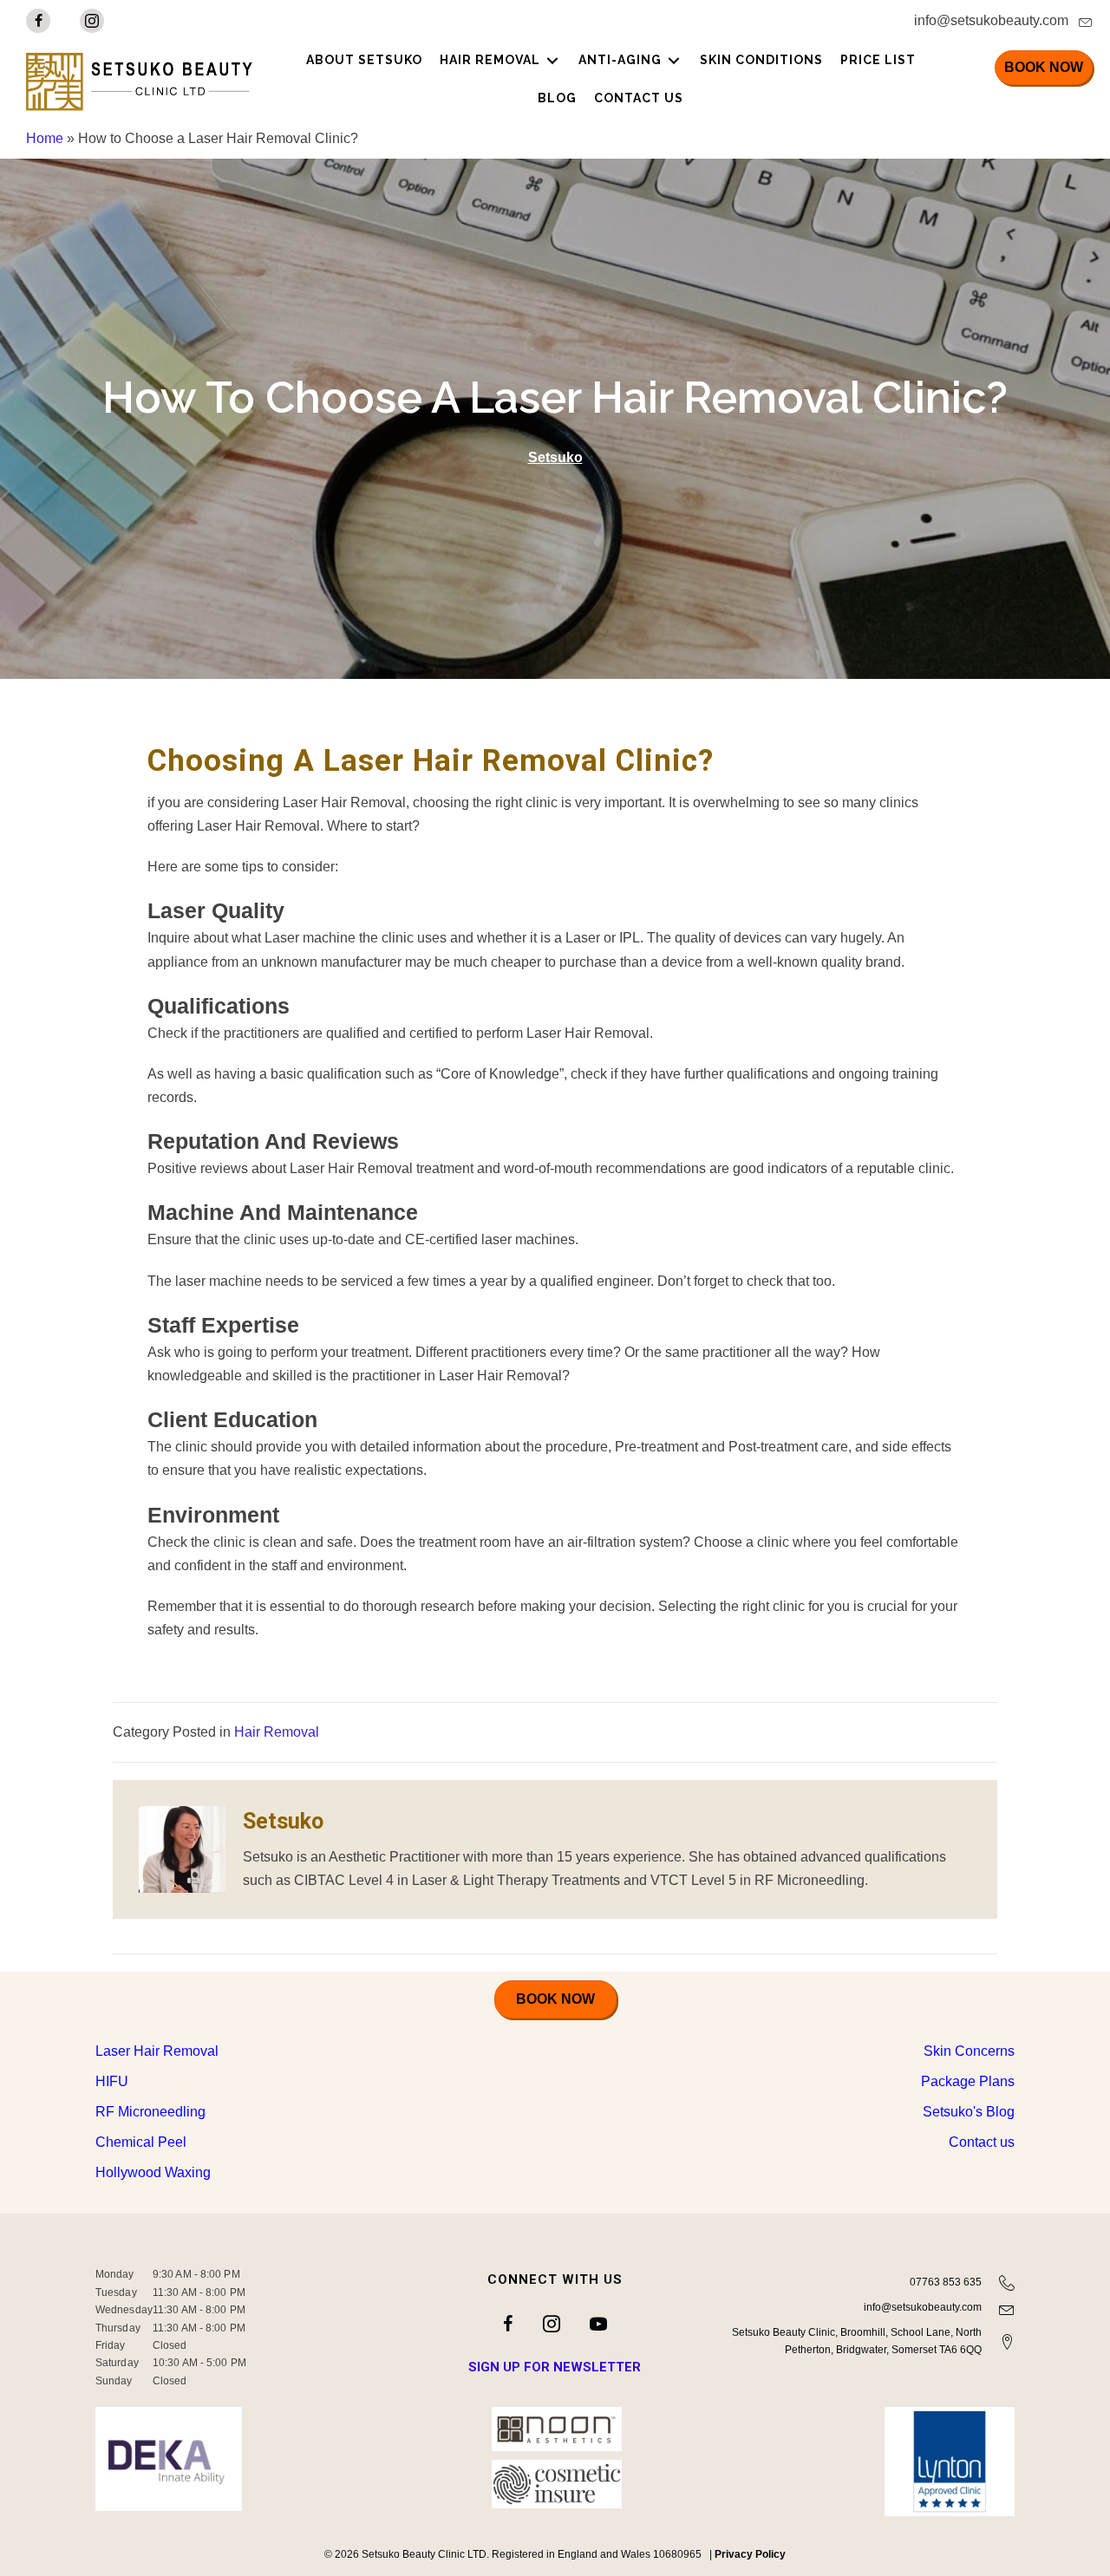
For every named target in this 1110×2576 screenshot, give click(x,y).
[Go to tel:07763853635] (873, 2285)
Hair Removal (277, 1732)
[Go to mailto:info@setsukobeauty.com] (824, 25)
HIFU (112, 2081)
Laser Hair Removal (157, 2051)
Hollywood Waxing (153, 2172)
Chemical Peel (141, 2142)
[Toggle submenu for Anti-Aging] (674, 60)
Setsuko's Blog (969, 2112)
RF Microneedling (150, 2112)
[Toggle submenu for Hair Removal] (552, 60)
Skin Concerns (969, 2051)
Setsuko (555, 457)
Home (45, 138)
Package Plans (968, 2081)
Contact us (982, 2142)
